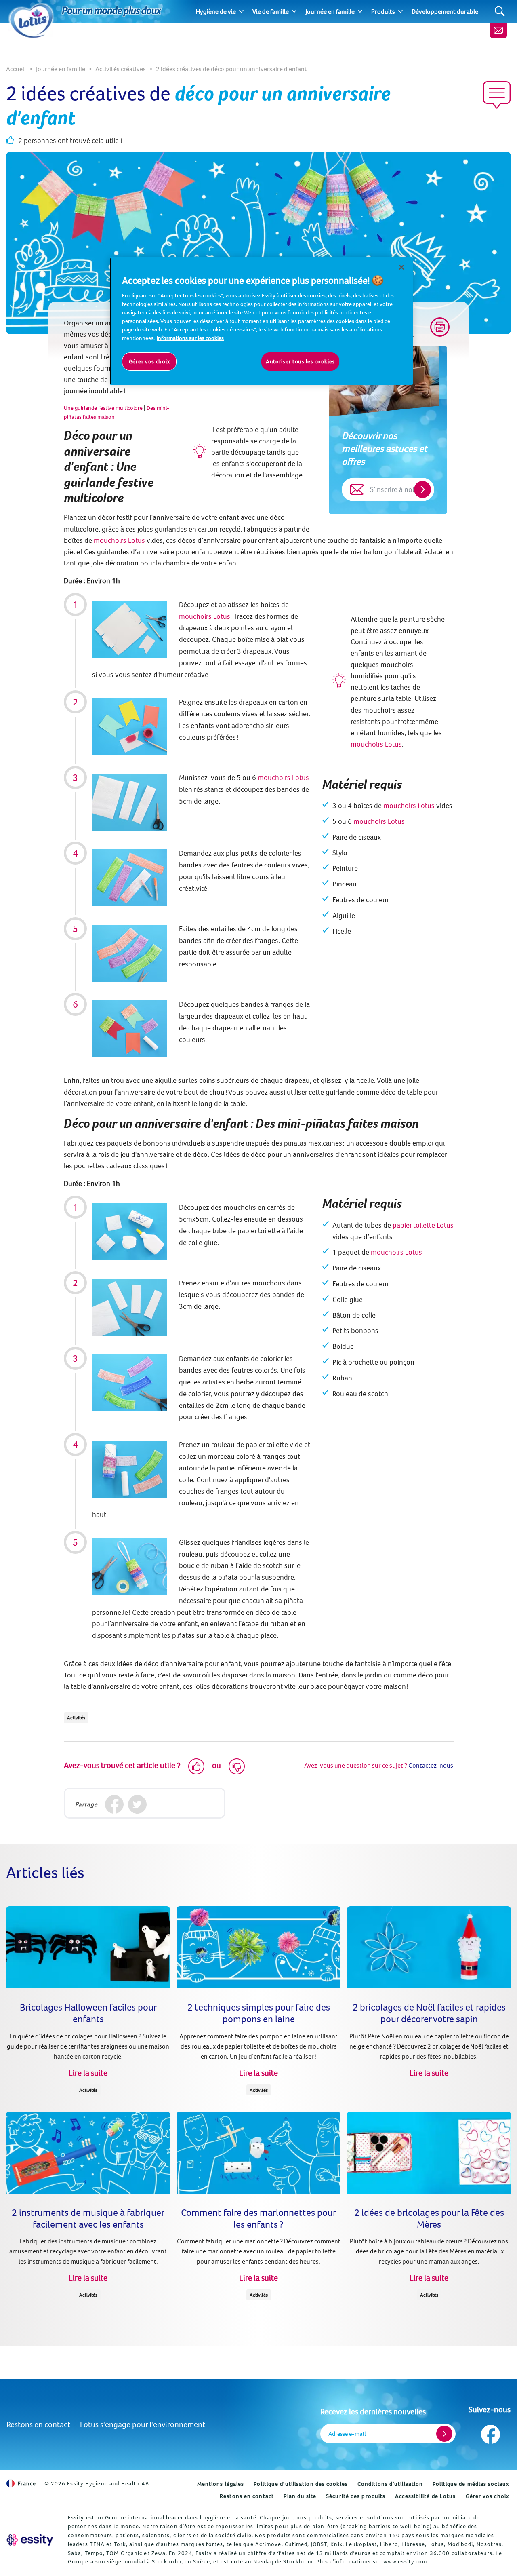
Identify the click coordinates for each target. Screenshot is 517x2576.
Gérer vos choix (488, 2496)
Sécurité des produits (356, 2496)
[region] (261, 321)
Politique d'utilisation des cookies (301, 2484)
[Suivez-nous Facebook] (490, 2432)
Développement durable (445, 11)
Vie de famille (271, 11)
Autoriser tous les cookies (300, 361)
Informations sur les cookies (190, 338)
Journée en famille (330, 11)
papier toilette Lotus (423, 1225)
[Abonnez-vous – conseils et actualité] (498, 30)
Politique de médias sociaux (471, 2484)
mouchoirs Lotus (119, 540)
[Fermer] (401, 267)
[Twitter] (138, 1804)
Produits (383, 11)
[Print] (440, 327)
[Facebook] (115, 1804)
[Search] (500, 12)
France (27, 2483)
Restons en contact (38, 2424)
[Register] (444, 2434)
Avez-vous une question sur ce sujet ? (356, 1765)
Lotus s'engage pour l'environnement (143, 2424)
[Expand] (241, 11)
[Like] (196, 1766)
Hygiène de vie (216, 11)
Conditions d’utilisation (390, 2484)
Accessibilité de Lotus (425, 2496)
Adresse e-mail (347, 2434)
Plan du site (300, 2496)
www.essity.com (405, 2561)
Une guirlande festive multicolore (103, 408)
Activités (76, 1718)
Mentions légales (221, 2484)
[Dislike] (237, 1766)
